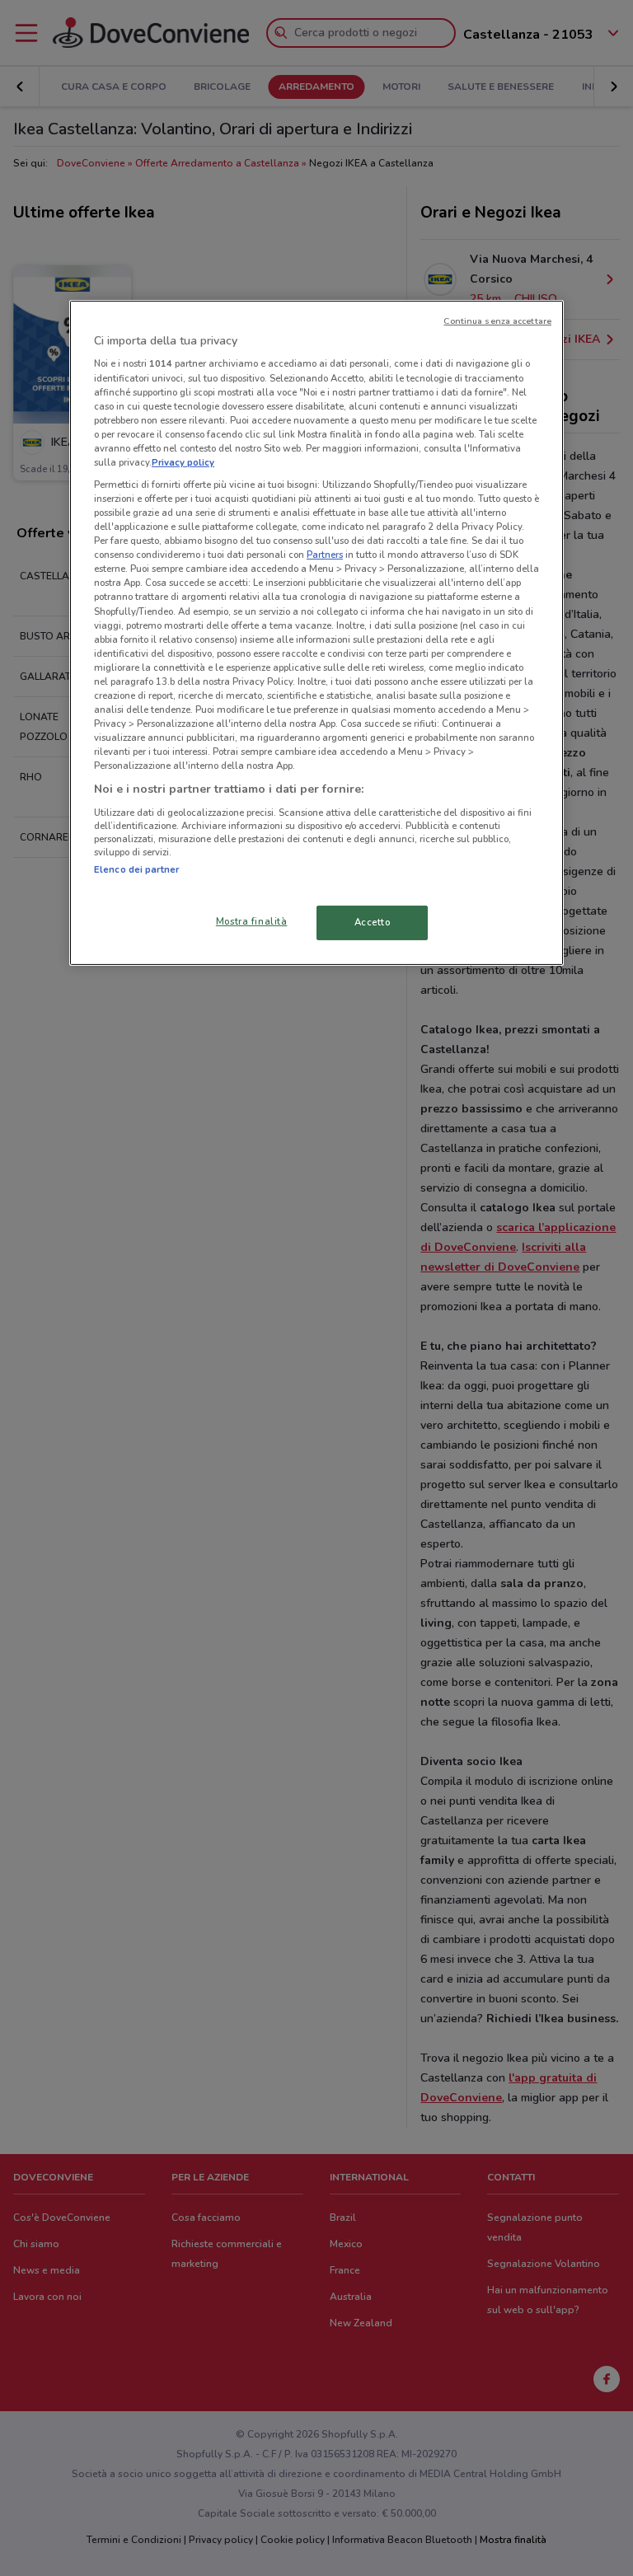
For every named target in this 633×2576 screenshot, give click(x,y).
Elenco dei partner (136, 869)
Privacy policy (183, 462)
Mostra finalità (252, 921)
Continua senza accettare (497, 321)
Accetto (373, 922)
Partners (325, 555)
